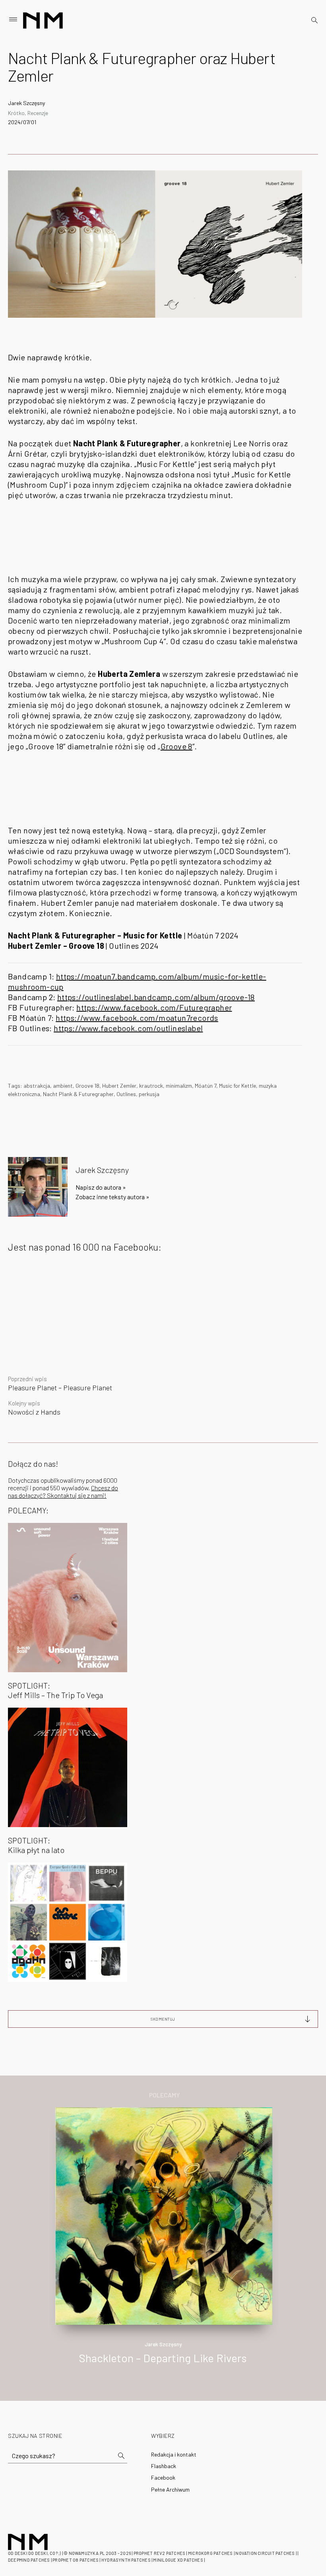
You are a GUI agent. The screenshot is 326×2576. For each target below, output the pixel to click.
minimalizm (179, 1086)
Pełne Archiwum (170, 2489)
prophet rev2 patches (159, 2553)
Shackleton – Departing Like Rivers (163, 2358)
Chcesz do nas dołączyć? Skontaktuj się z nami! (63, 1491)
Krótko (16, 113)
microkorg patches (211, 2553)
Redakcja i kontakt (174, 2454)
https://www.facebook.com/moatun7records (137, 1018)
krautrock (151, 1086)
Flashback (164, 2466)
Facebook (163, 2477)
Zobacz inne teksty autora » (113, 1197)
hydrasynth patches (126, 2560)
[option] (163, 2244)
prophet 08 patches (76, 2560)
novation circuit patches (265, 2553)
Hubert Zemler (119, 1086)
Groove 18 (87, 1086)
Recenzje (38, 113)
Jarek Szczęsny (26, 103)
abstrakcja (37, 1086)
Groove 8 (177, 746)
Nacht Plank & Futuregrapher (78, 1094)
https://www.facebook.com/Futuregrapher (154, 1007)
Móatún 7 (206, 1086)
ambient (63, 1086)
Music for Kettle (238, 1086)
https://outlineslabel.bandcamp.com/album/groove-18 (156, 997)
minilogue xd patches (178, 2560)
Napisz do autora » (101, 1187)
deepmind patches (29, 2560)
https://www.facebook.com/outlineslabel (128, 1028)
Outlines (126, 1094)
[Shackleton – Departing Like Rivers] (164, 2215)
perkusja (149, 1094)
